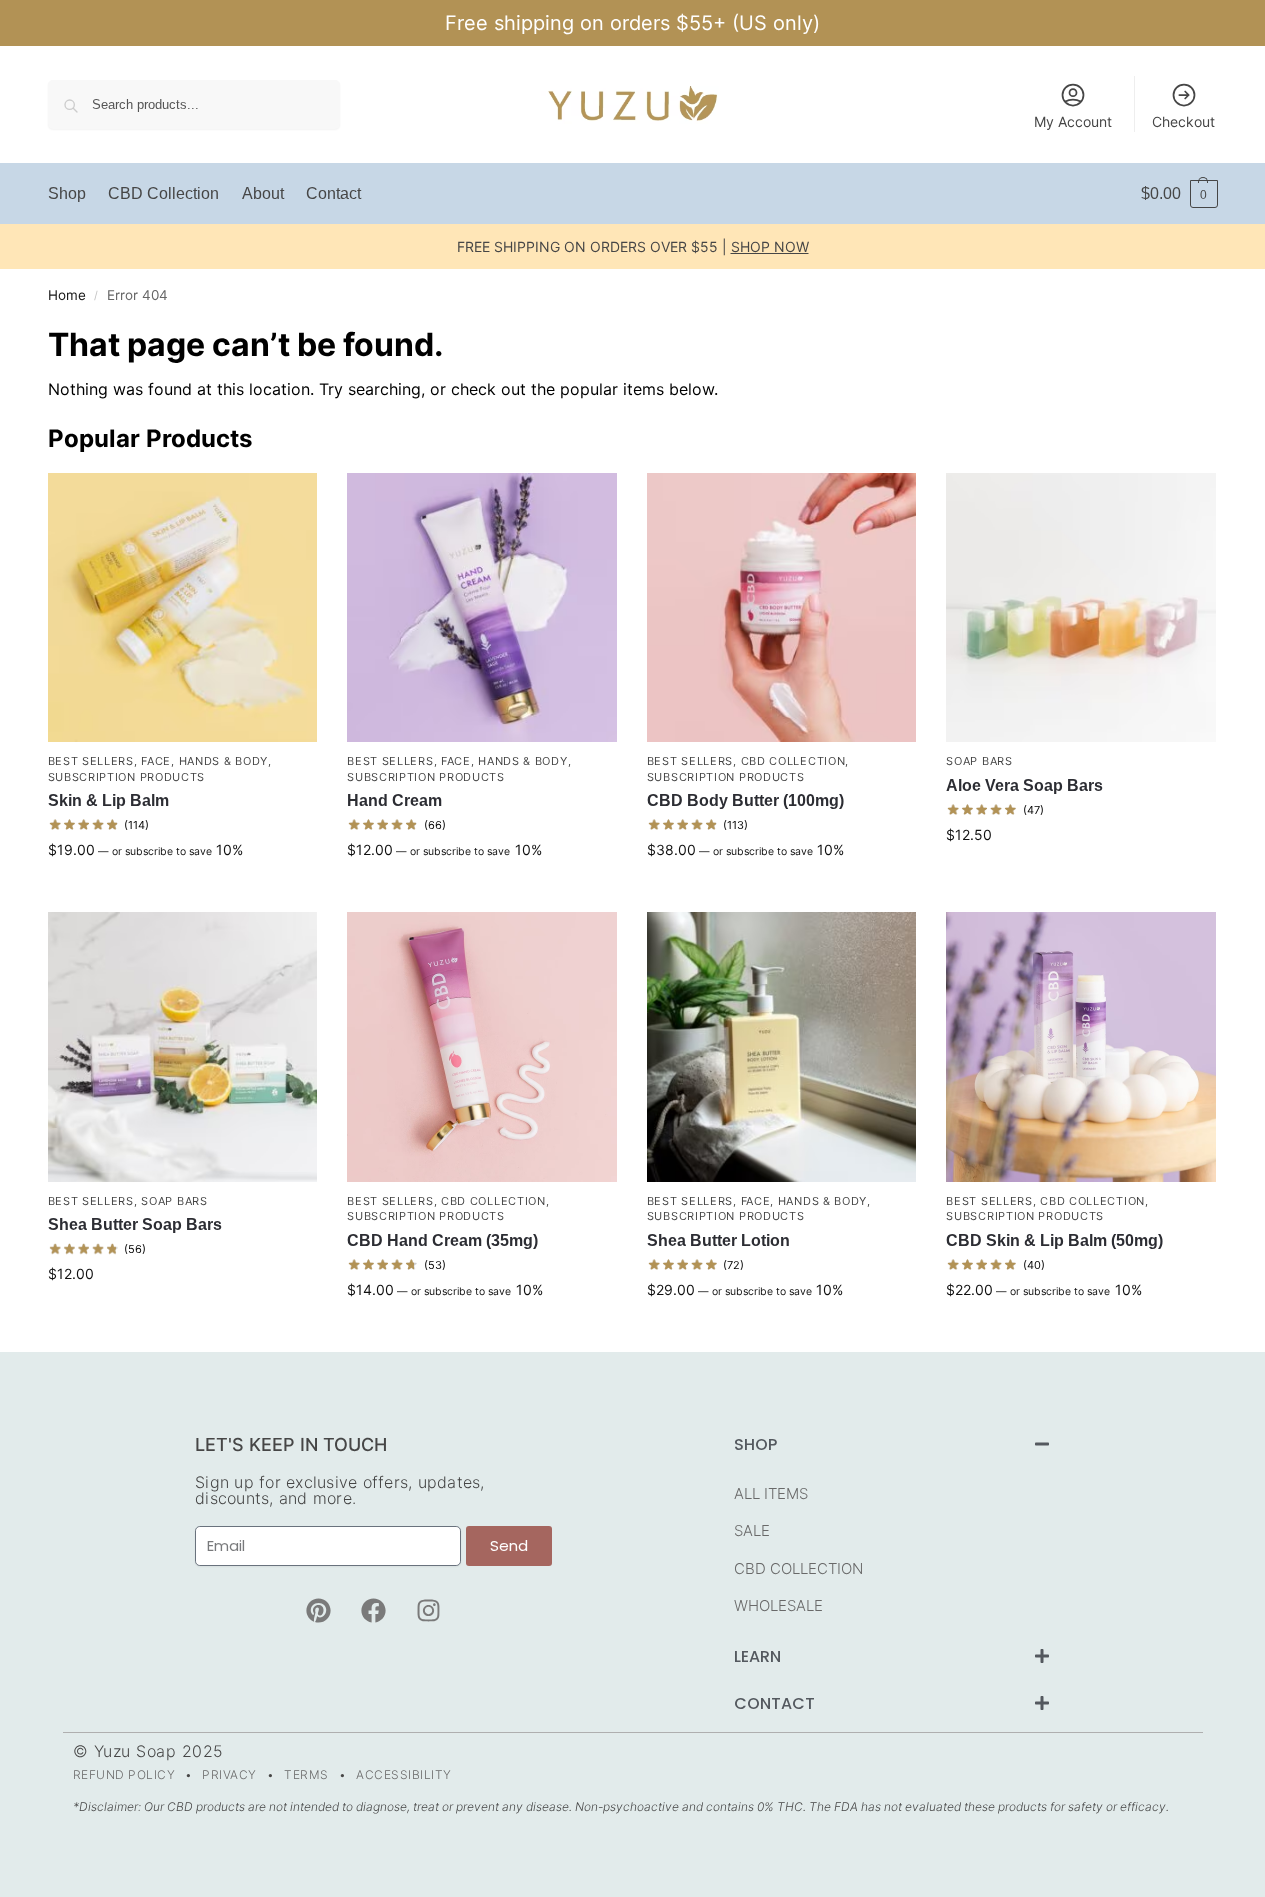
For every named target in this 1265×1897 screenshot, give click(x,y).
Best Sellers (91, 761)
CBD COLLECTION (798, 1568)
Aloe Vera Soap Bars (1024, 785)
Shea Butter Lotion (718, 1240)
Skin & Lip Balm (108, 800)
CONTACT (774, 1703)
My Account (1073, 121)
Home (67, 295)
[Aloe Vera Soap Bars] (1081, 608)
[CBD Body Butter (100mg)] (782, 608)
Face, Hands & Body (204, 761)
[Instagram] (428, 1611)
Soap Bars (979, 761)
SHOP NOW (770, 246)
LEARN (757, 1656)
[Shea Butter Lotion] (782, 1047)
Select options (182, 891)
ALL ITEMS (771, 1493)
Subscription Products (127, 777)
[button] (1179, 194)
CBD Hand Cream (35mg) (442, 1240)
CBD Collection (793, 761)
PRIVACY (229, 1774)
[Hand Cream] (482, 608)
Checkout (1183, 121)
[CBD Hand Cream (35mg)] (482, 1047)
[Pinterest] (318, 1611)
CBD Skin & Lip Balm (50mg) (1054, 1240)
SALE (752, 1530)
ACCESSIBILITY (404, 1774)
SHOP (755, 1444)
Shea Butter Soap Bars (135, 1224)
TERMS (306, 1774)
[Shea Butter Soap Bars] (183, 1047)
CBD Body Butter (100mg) (745, 800)
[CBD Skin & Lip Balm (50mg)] (1081, 1047)
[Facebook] (373, 1611)
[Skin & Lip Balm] (183, 608)
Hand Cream (394, 800)
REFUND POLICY (124, 1774)
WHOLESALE (778, 1605)
